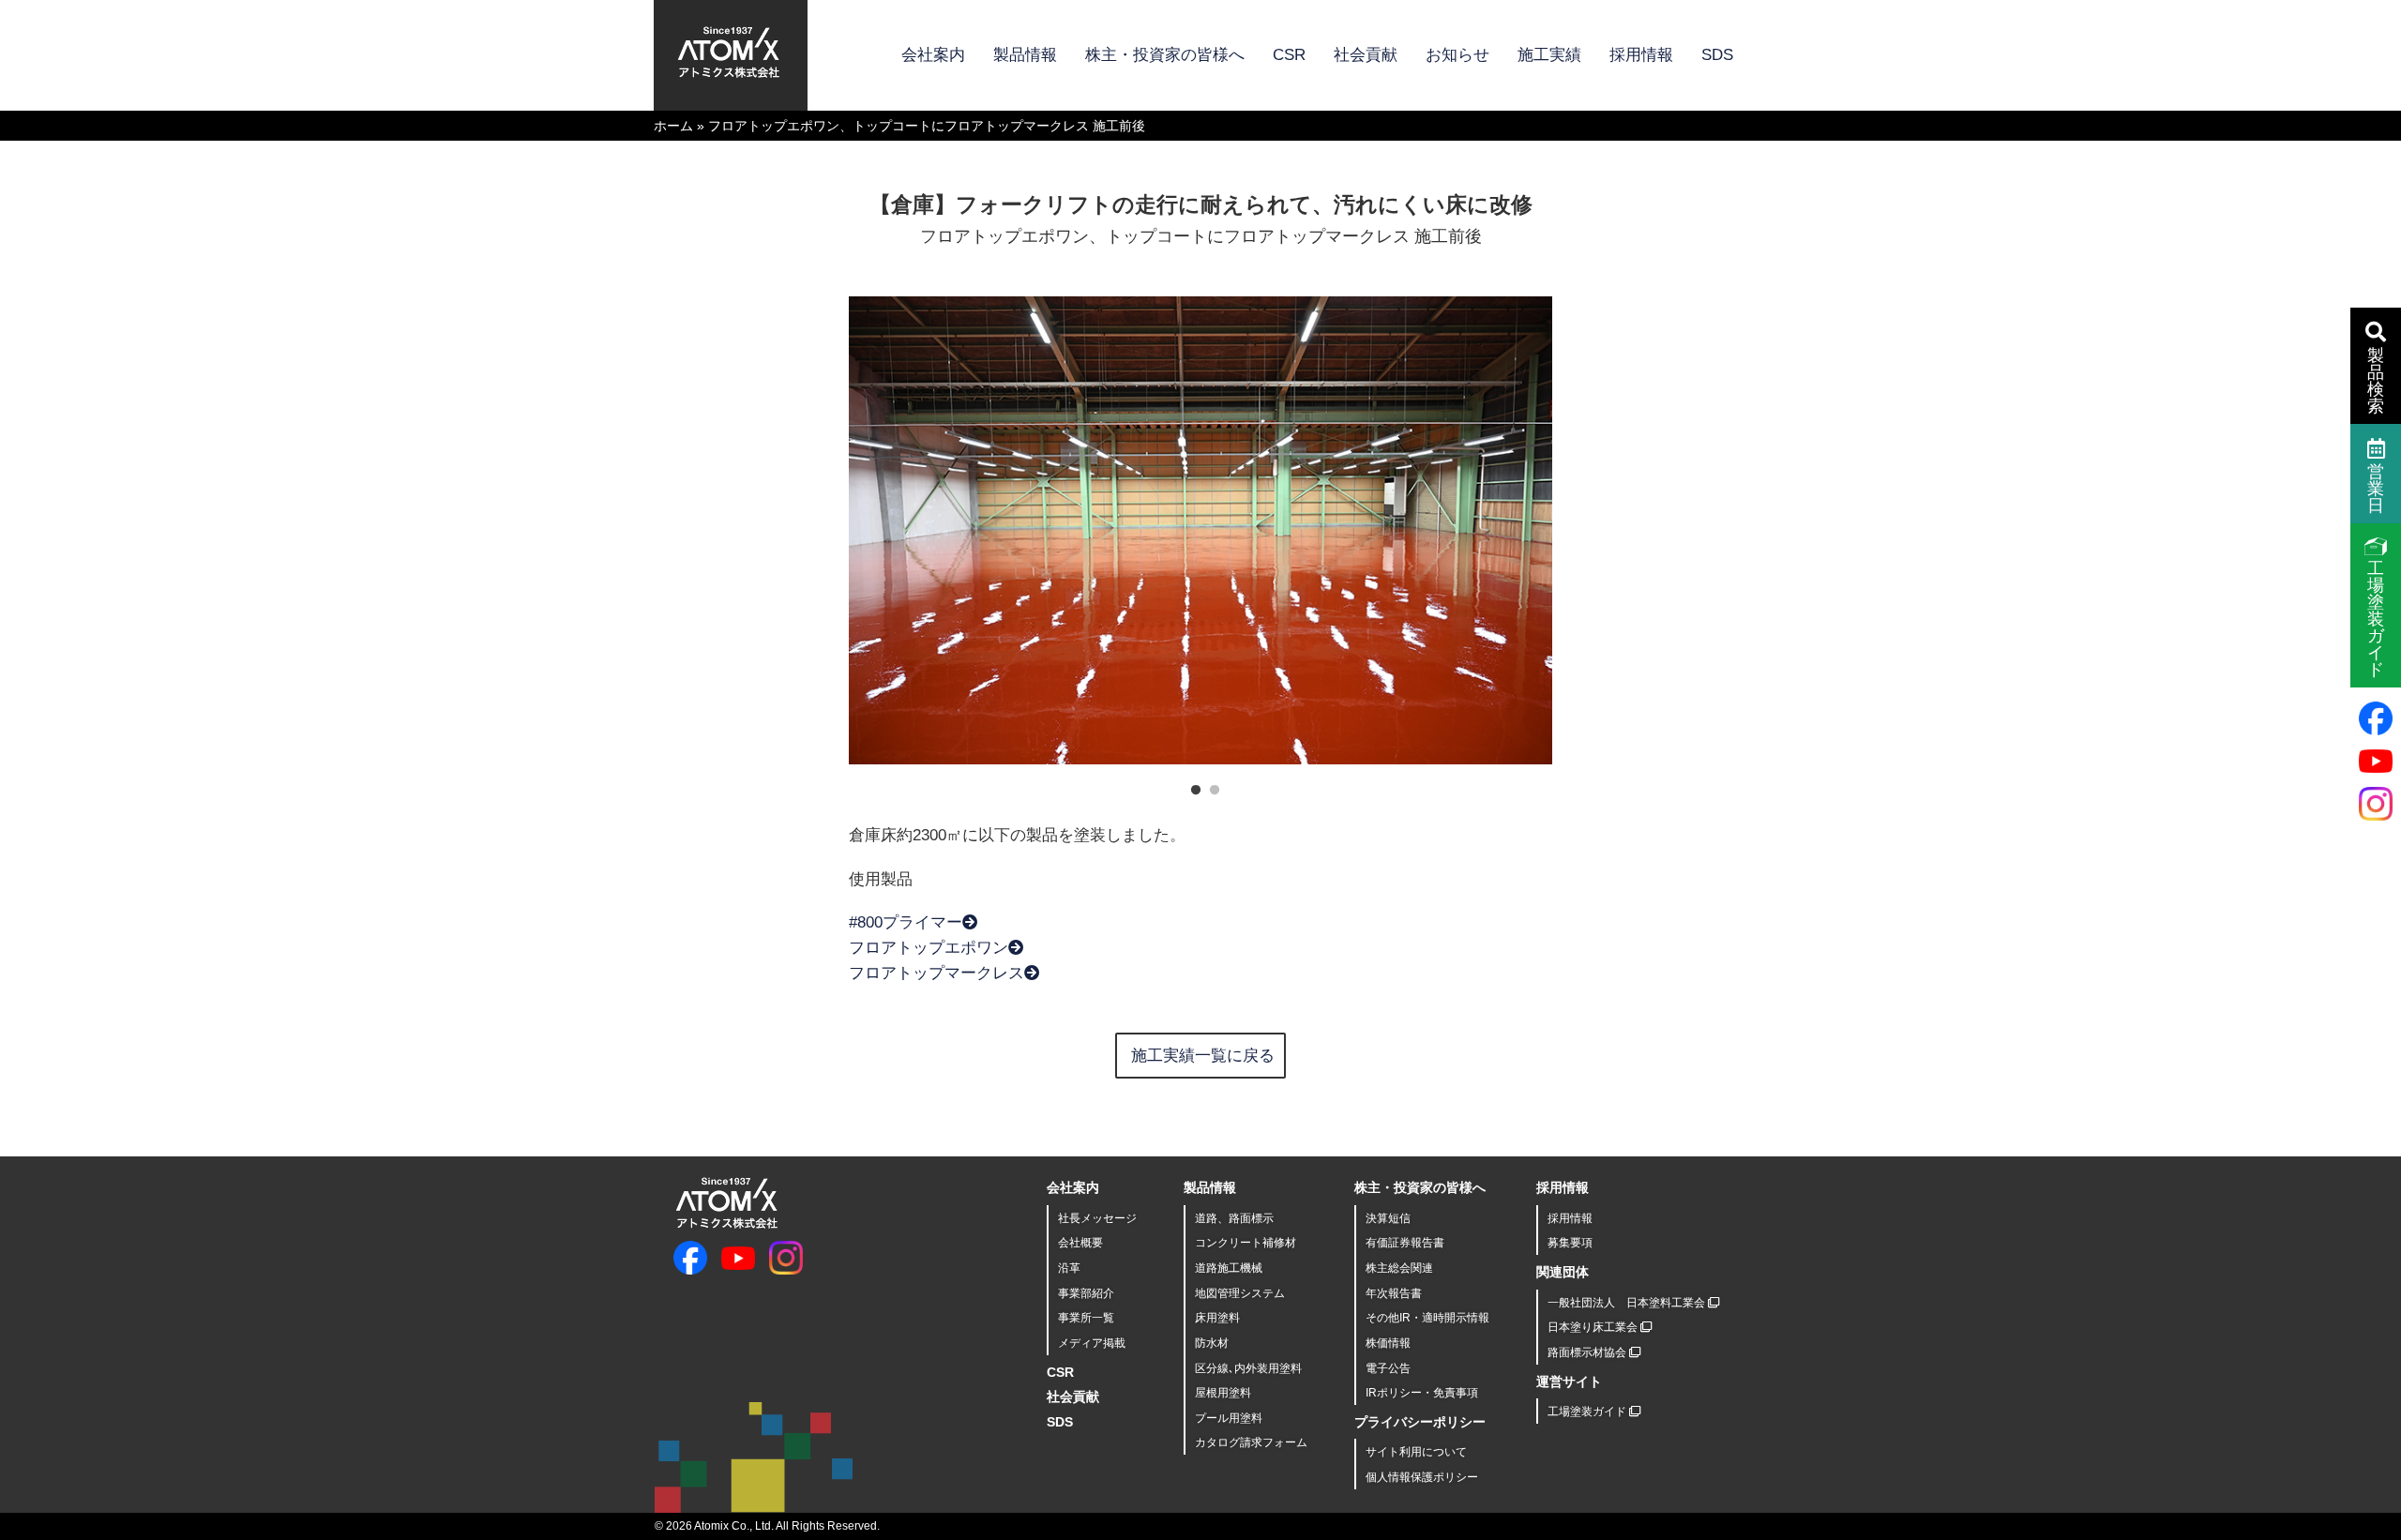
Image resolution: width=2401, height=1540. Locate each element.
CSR (1289, 55)
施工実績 (1549, 55)
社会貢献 (1366, 55)
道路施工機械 (1229, 1268)
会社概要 (1080, 1243)
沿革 (1069, 1268)
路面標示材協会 (1588, 1352)
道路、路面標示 (1234, 1218)
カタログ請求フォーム (1251, 1442)
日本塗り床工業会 (1594, 1327)
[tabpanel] (1200, 530)
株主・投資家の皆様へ (1165, 55)
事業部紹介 (1086, 1293)
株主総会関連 (1399, 1268)
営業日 (2376, 489)
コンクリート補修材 (1246, 1243)
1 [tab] (1191, 786)
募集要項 (1570, 1243)
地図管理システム (1240, 1293)
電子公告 (1388, 1368)
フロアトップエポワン (929, 948)
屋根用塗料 (1223, 1393)
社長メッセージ (1097, 1218)
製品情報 (1025, 55)
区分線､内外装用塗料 (1248, 1368)
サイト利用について (1416, 1452)
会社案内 (933, 55)
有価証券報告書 (1405, 1243)
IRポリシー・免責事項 (1422, 1393)
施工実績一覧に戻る (1203, 1056)
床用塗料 (1217, 1318)
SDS (1717, 55)
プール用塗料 (1229, 1418)
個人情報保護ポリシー (1422, 1477)
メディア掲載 (1092, 1343)
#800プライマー (906, 922)
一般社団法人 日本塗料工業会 (1628, 1303)
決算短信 (1388, 1218)
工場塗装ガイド (1588, 1412)
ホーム (673, 126)
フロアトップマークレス (936, 973)
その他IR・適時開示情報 (1427, 1318)
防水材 (1212, 1343)
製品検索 (2376, 381)
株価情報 (1388, 1343)
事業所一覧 (1086, 1318)
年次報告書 (1394, 1293)
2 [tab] (1210, 786)
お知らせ (1457, 55)
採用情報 (1641, 55)
